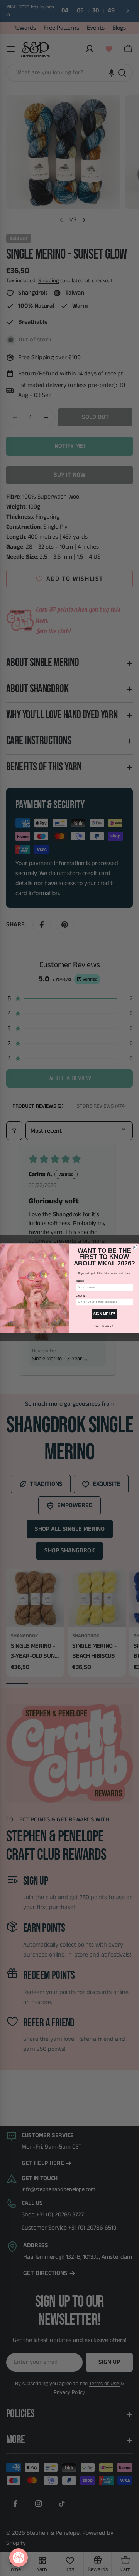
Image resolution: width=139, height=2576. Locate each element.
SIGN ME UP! (104, 1314)
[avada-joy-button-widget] (19, 2558)
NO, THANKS (104, 1326)
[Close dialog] (135, 1247)
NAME (81, 1281)
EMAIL (81, 1296)
